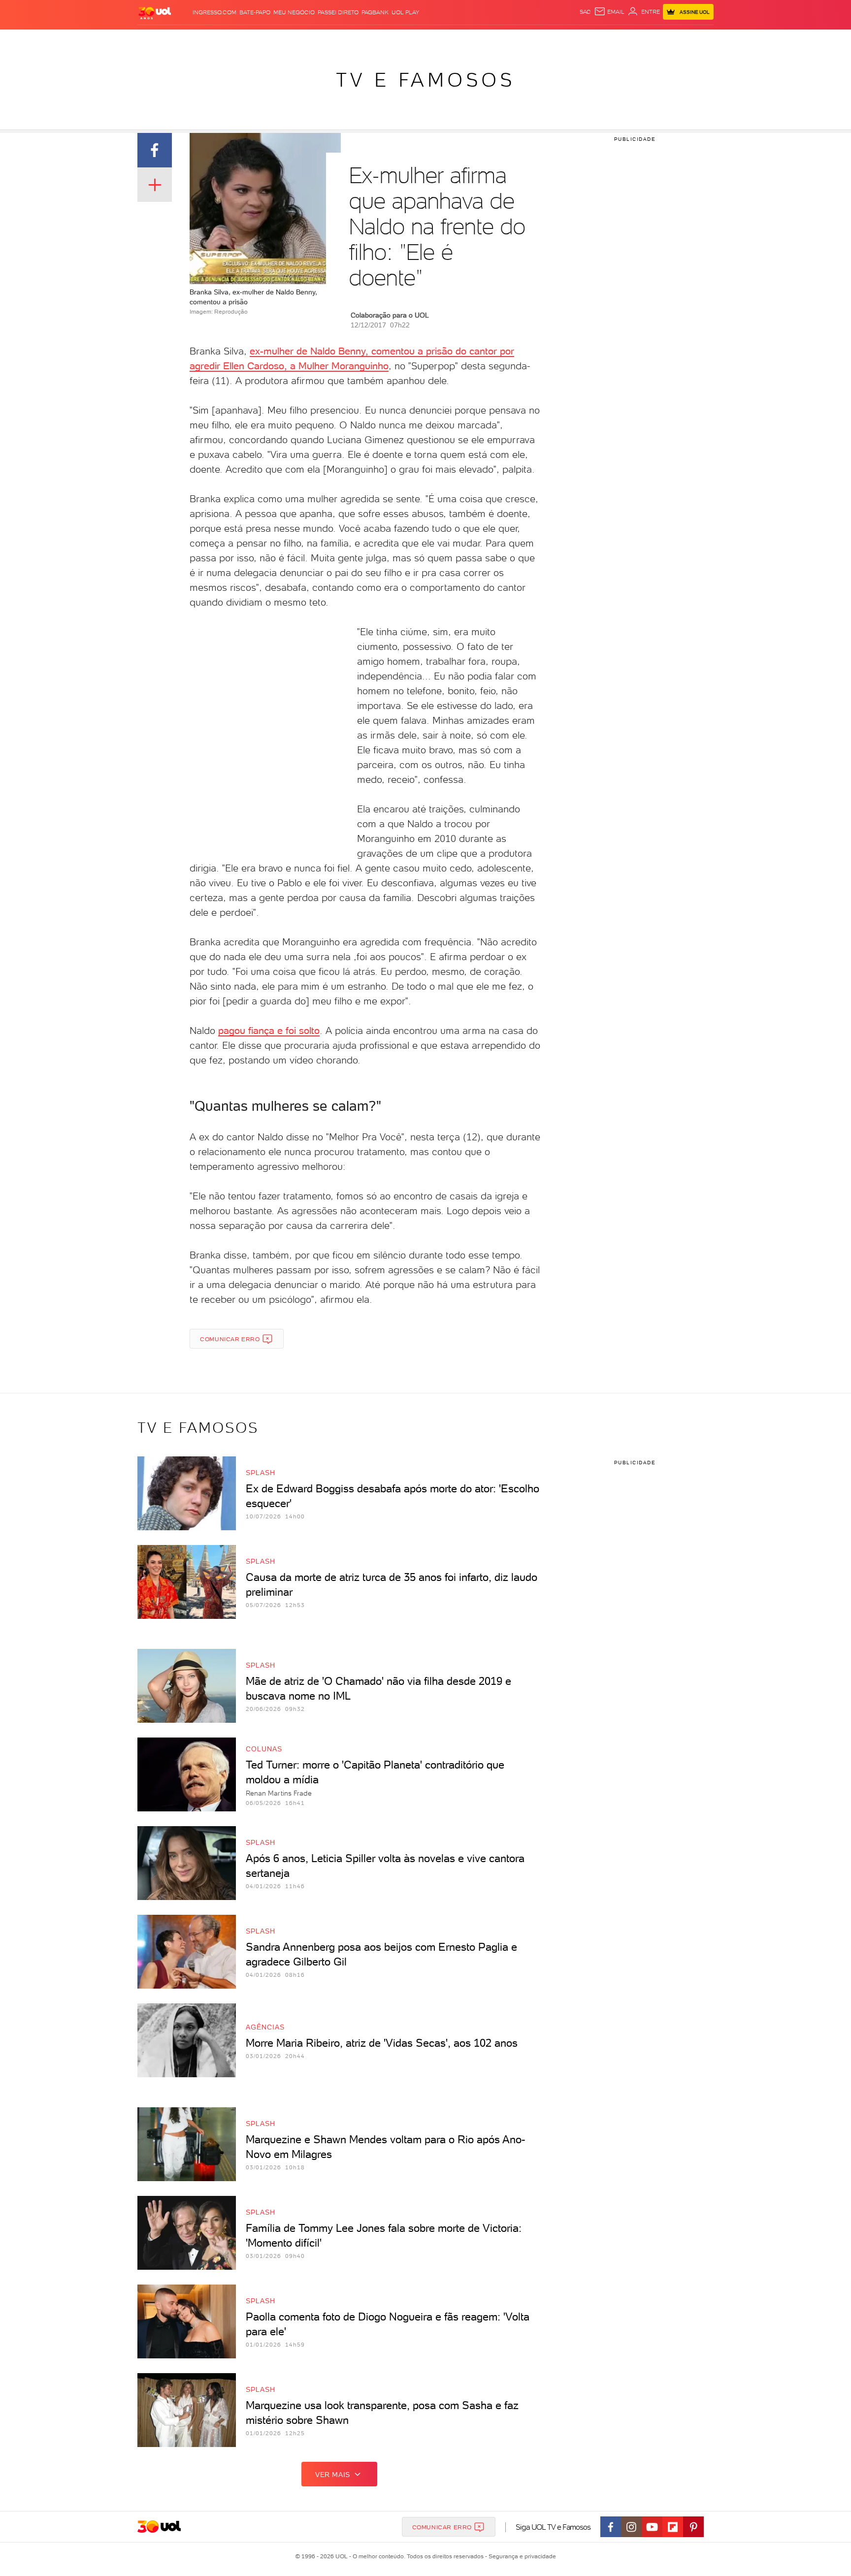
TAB (616, 40)
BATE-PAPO (255, 12)
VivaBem (498, 40)
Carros (312, 40)
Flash (187, 40)
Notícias (249, 40)
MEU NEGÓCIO (294, 12)
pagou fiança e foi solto (269, 1030)
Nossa (598, 40)
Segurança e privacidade (521, 2556)
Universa (464, 40)
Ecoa (537, 40)
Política (281, 40)
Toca (655, 40)
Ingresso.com (214, 12)
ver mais (333, 2475)
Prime (634, 40)
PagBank (375, 12)
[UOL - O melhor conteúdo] (155, 13)
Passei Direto (338, 12)
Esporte (403, 40)
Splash (433, 40)
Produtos (157, 40)
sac (585, 12)
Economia (345, 40)
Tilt (521, 40)
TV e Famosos (425, 80)
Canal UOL (566, 40)
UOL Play (405, 12)
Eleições (215, 40)
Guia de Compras (696, 40)
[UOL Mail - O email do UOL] (609, 12)
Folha (375, 40)
